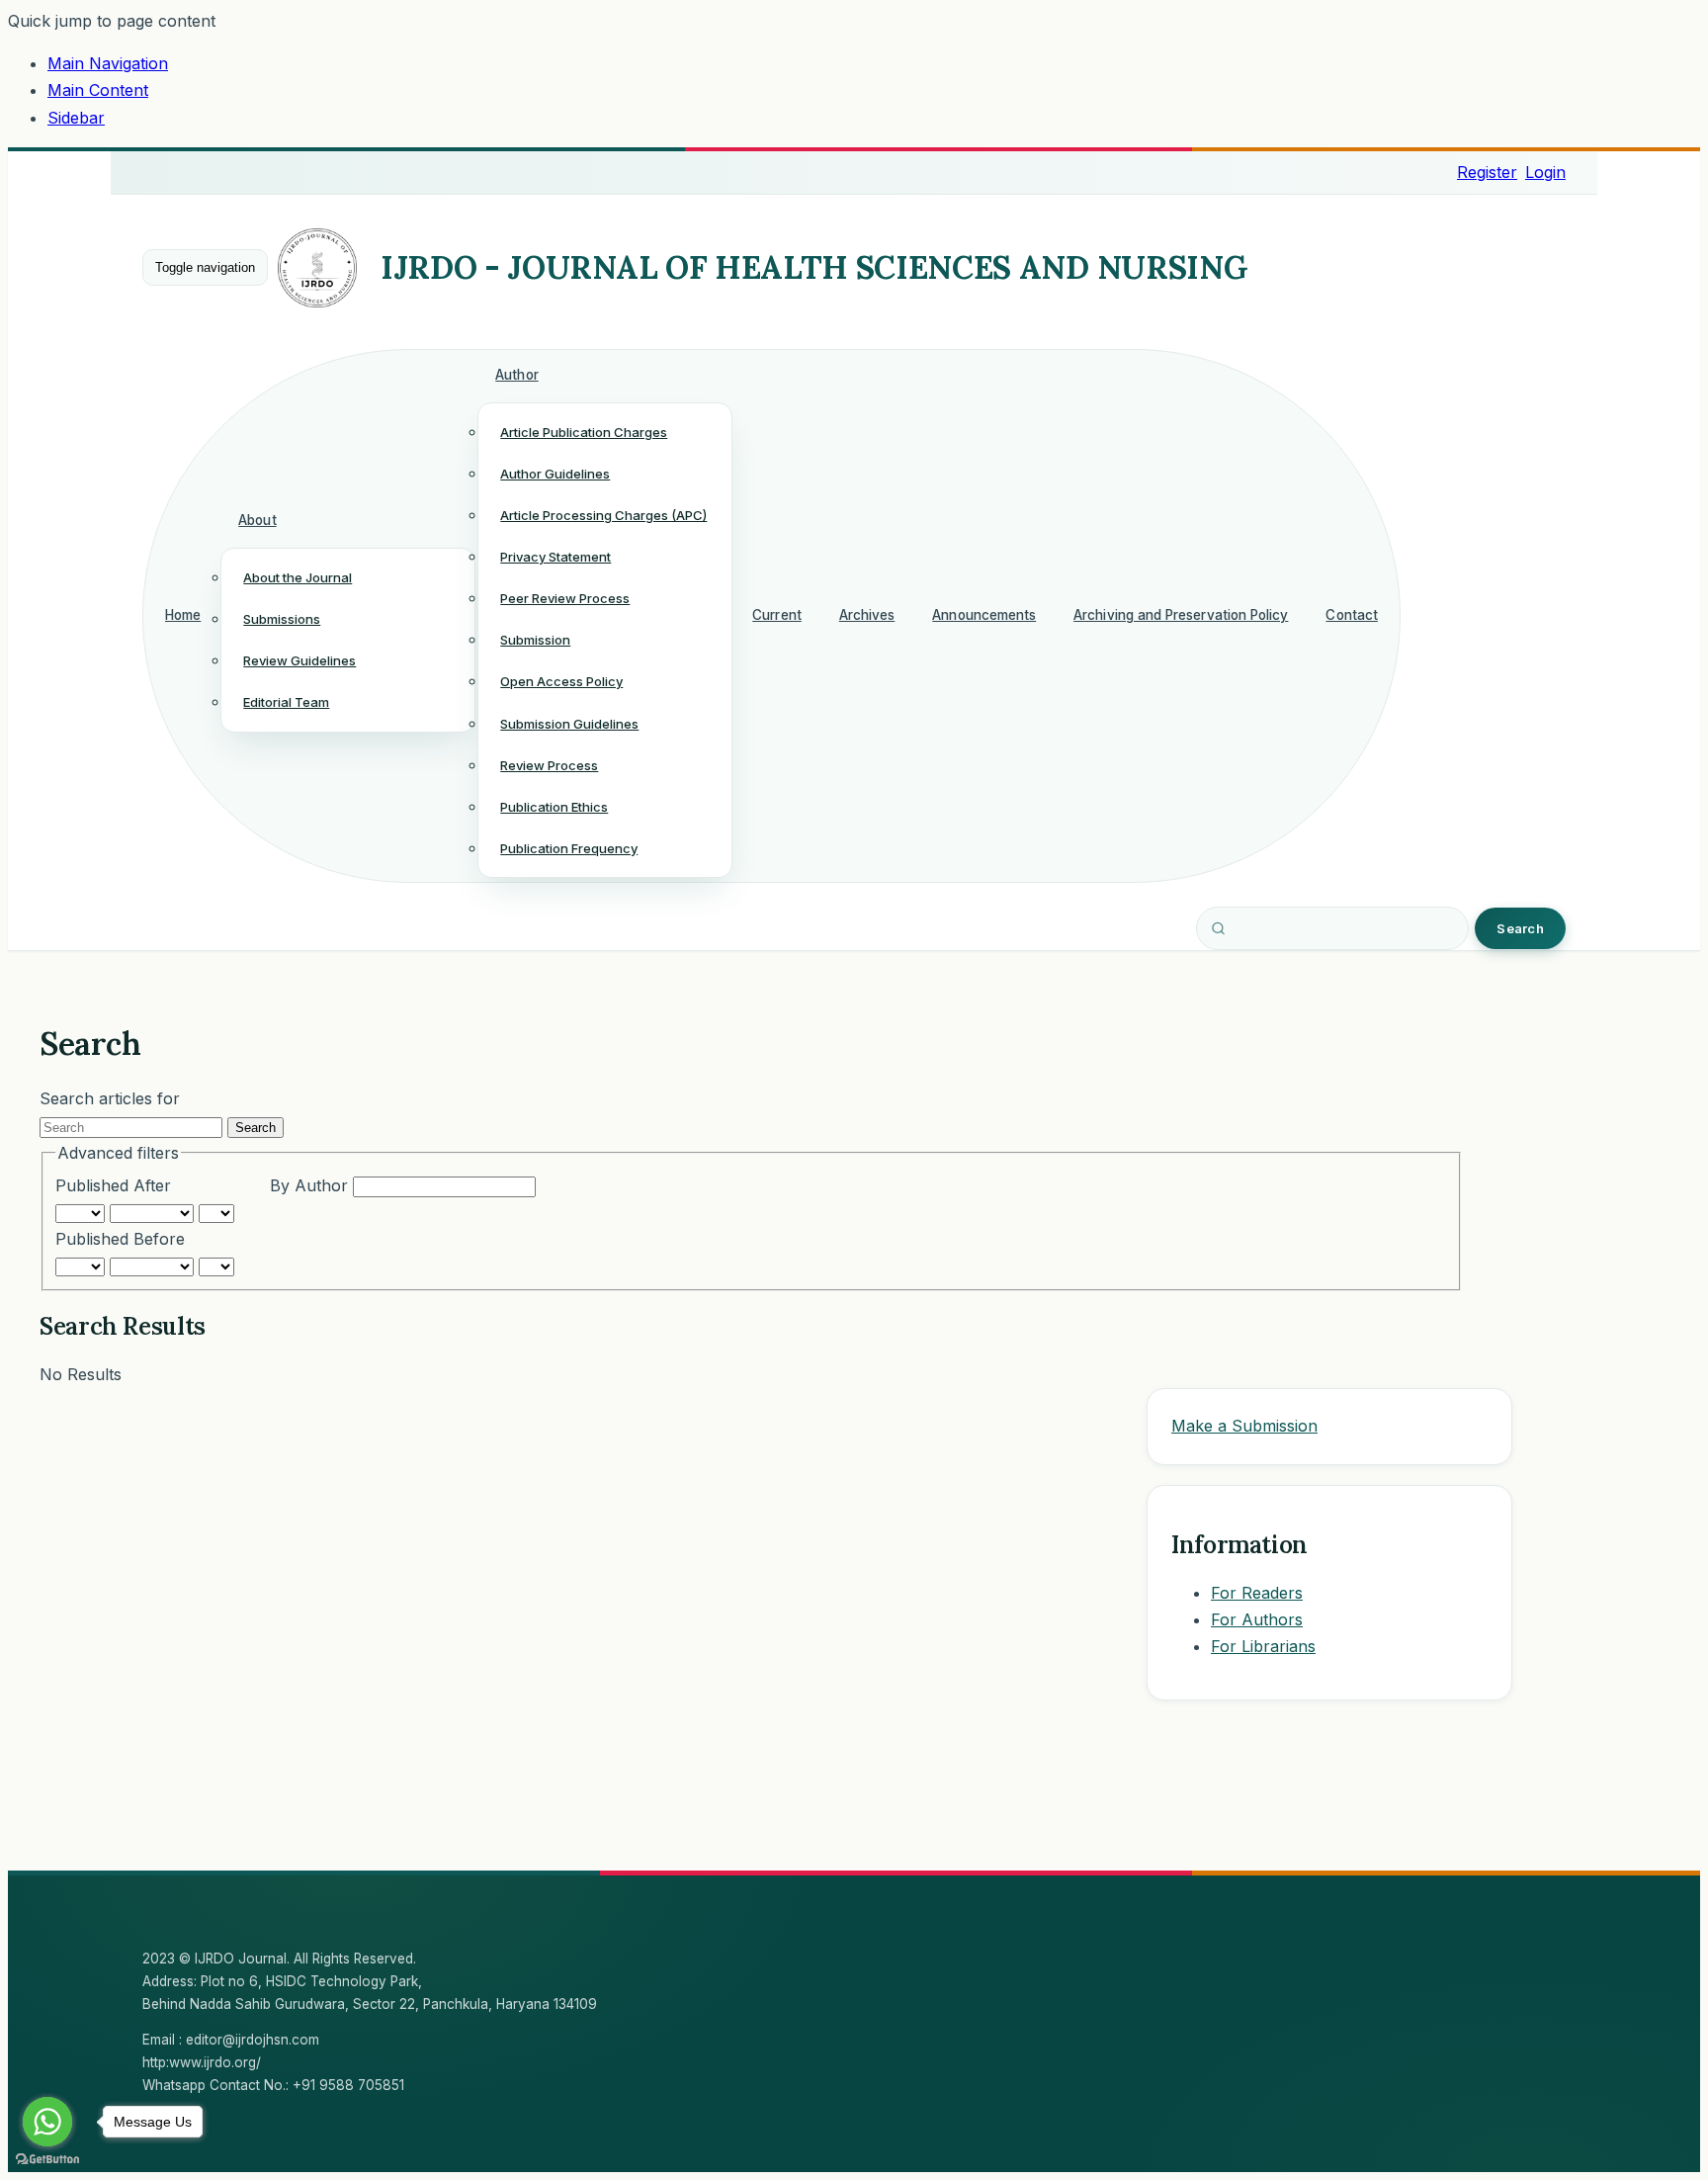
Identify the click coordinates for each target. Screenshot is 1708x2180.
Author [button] (516, 375)
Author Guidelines (555, 474)
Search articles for (110, 1098)
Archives (867, 615)
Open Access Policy (561, 681)
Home (183, 615)
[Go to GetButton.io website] (47, 2160)
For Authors (1257, 1619)
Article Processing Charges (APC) (603, 515)
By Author (311, 1185)
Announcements (984, 615)
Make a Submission (1244, 1426)
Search (1520, 928)
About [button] (257, 520)
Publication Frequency (569, 848)
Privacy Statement (555, 557)
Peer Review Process (565, 598)
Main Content (98, 90)
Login (1545, 172)
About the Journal (298, 577)
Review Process (549, 765)
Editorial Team (286, 702)
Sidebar (76, 118)
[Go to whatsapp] (47, 2122)
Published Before (120, 1239)
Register (1487, 172)
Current (776, 615)
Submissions (282, 619)
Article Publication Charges (584, 432)
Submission (535, 640)
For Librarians (1263, 1646)
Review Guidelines (299, 660)
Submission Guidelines (569, 724)
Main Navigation (108, 63)
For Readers (1257, 1593)
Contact (1351, 615)
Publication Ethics (554, 807)
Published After (113, 1185)
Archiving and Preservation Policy (1181, 615)
